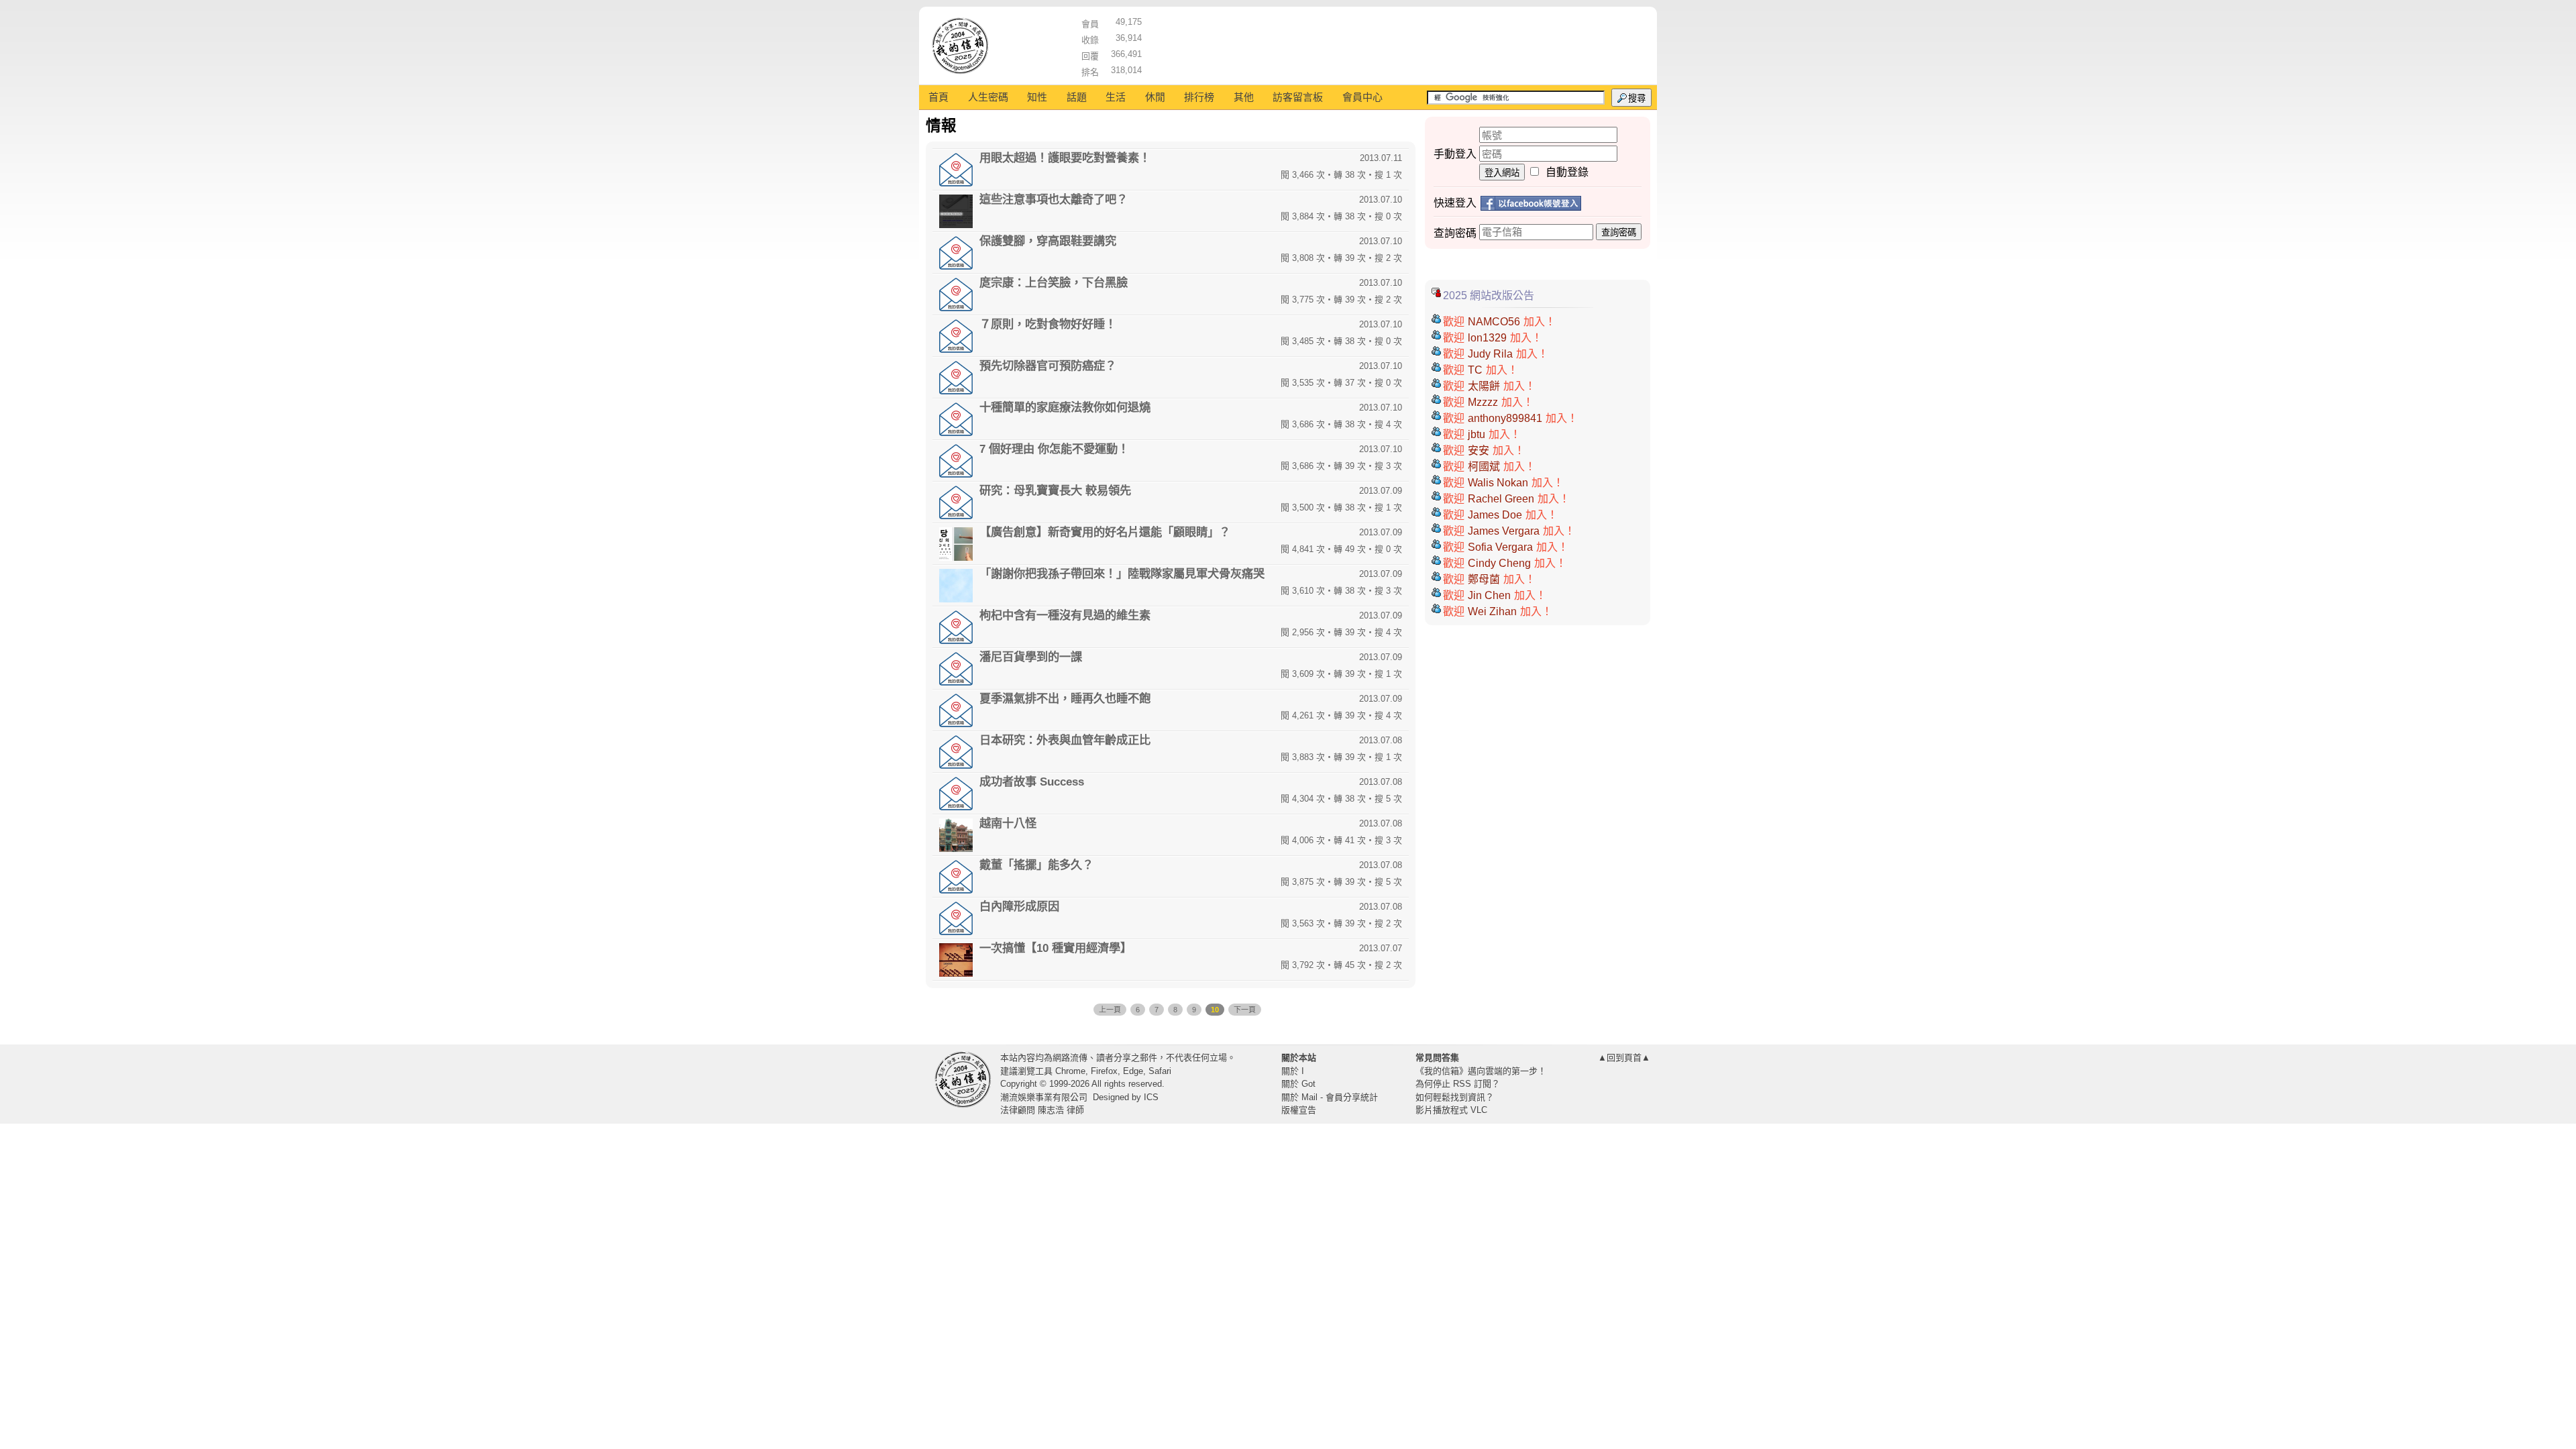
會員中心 (1362, 97)
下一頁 (1245, 1010)
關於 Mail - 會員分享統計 (1330, 1097)
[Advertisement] (1396, 44)
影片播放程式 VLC (1451, 1110)
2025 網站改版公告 (1489, 296)
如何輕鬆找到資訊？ (1455, 1097)
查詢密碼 (1619, 232)
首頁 (938, 97)
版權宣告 (1299, 1110)
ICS (1151, 1097)
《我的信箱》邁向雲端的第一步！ (1481, 1071)
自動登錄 (1567, 172)
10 (1215, 1010)
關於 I (1293, 1071)
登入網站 (1502, 173)
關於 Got (1298, 1084)
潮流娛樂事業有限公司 (1044, 1097)
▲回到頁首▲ (1624, 1058)
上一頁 (1110, 1010)
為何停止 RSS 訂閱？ (1458, 1084)
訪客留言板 (1298, 97)
